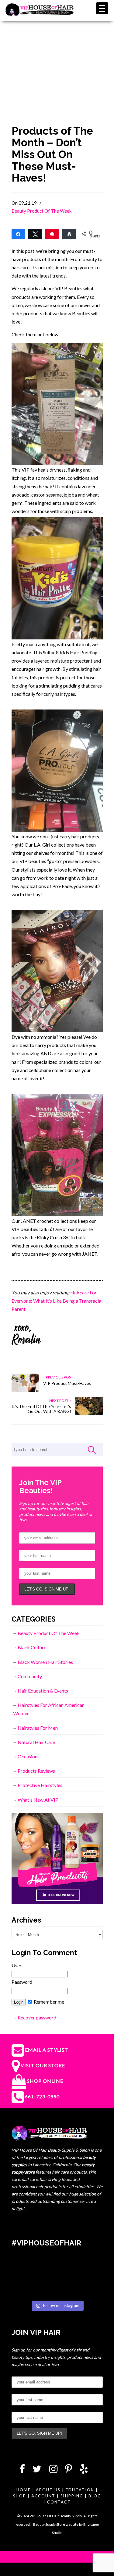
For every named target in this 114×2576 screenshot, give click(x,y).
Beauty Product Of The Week (42, 211)
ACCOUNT (43, 2496)
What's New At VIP (38, 1800)
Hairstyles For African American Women (49, 1709)
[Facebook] (22, 2470)
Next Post (59, 1401)
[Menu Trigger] (102, 8)
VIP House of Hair (40, 14)
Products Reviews (36, 1771)
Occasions (29, 1756)
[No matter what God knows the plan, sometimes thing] (26, 2269)
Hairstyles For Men (38, 1728)
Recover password (37, 2017)
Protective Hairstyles (40, 1785)
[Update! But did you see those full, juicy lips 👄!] (57, 2269)
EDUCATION (80, 2490)
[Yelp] (84, 2470)
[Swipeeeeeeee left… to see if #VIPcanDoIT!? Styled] (57, 2288)
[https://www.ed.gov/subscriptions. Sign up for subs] (88, 2269)
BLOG (95, 2496)
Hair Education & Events (43, 1691)
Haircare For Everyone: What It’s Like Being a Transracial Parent (57, 1301)
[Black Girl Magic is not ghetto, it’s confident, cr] (88, 2288)
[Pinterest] (69, 2470)
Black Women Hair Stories (45, 1662)
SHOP (20, 2496)
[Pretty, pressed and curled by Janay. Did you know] (26, 2288)
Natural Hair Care (36, 1742)
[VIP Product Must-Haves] (25, 1391)
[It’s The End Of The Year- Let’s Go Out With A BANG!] (89, 1414)
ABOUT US (48, 2490)
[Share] (19, 234)
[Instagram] (53, 2470)
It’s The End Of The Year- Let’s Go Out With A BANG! (41, 1409)
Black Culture (32, 1647)
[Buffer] (69, 234)
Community (30, 1676)
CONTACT (59, 2502)
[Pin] (52, 234)
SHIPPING (72, 2496)
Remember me (48, 2002)
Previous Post (59, 1377)
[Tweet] (35, 234)
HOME (24, 2490)
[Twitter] (37, 2470)
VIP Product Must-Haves (67, 1383)
